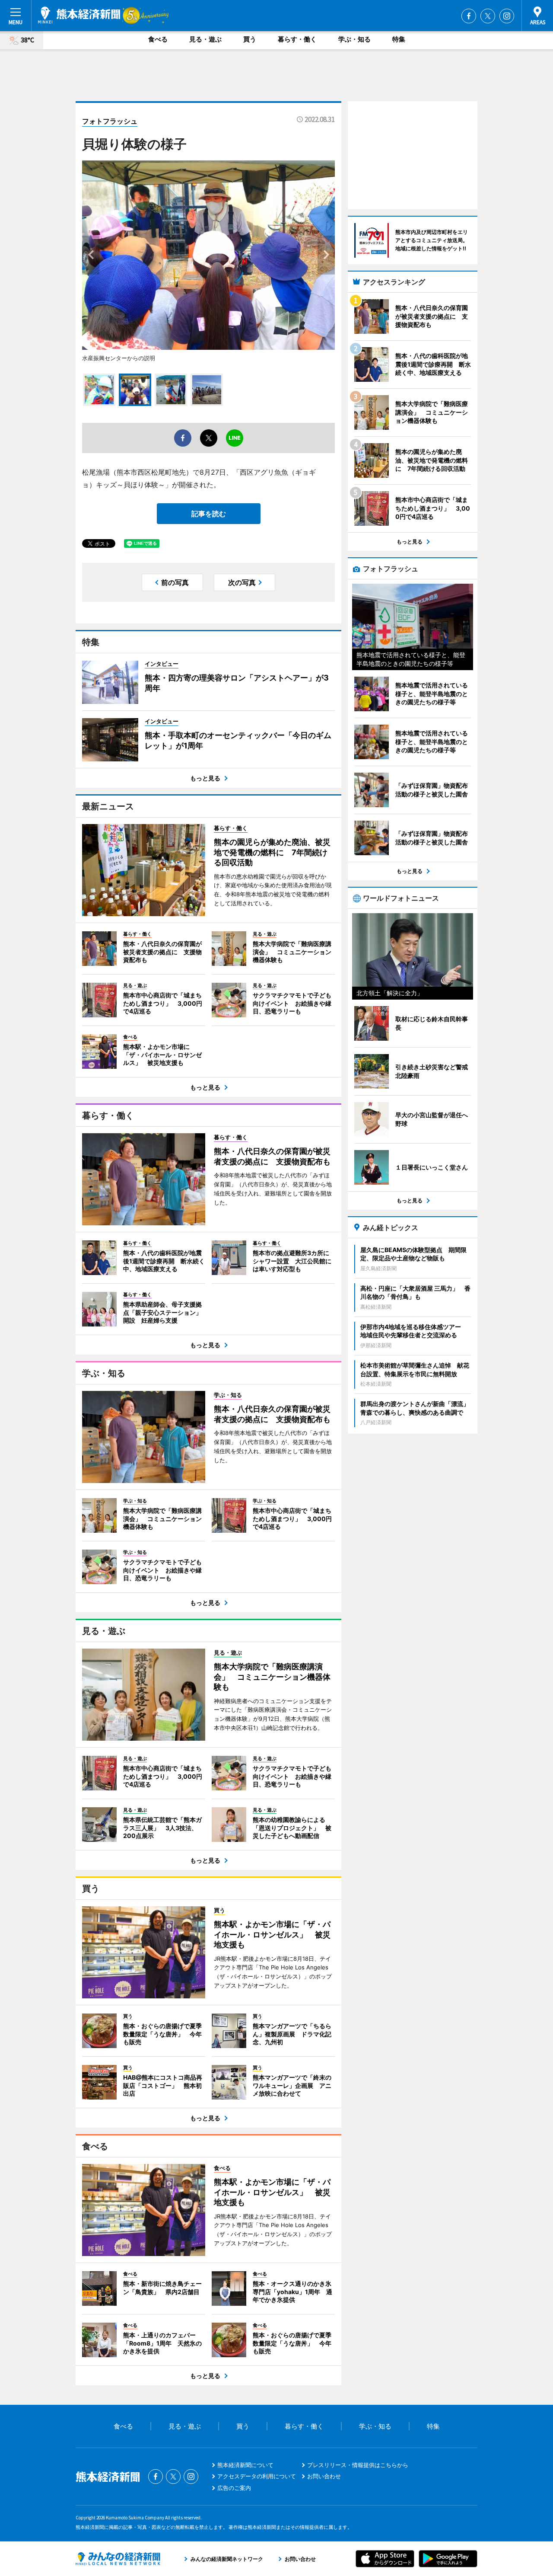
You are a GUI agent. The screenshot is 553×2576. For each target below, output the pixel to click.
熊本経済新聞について (245, 2465)
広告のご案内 (234, 2488)
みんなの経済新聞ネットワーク (118, 2559)
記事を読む (209, 514)
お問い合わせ (324, 2476)
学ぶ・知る (354, 39)
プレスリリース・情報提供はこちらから (358, 2465)
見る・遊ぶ (205, 39)
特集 (399, 39)
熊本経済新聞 (79, 15)
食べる (158, 39)
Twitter (488, 16)
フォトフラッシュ (110, 121)
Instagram (507, 16)
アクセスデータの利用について (257, 2476)
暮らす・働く (297, 39)
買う (250, 39)
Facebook (469, 16)
